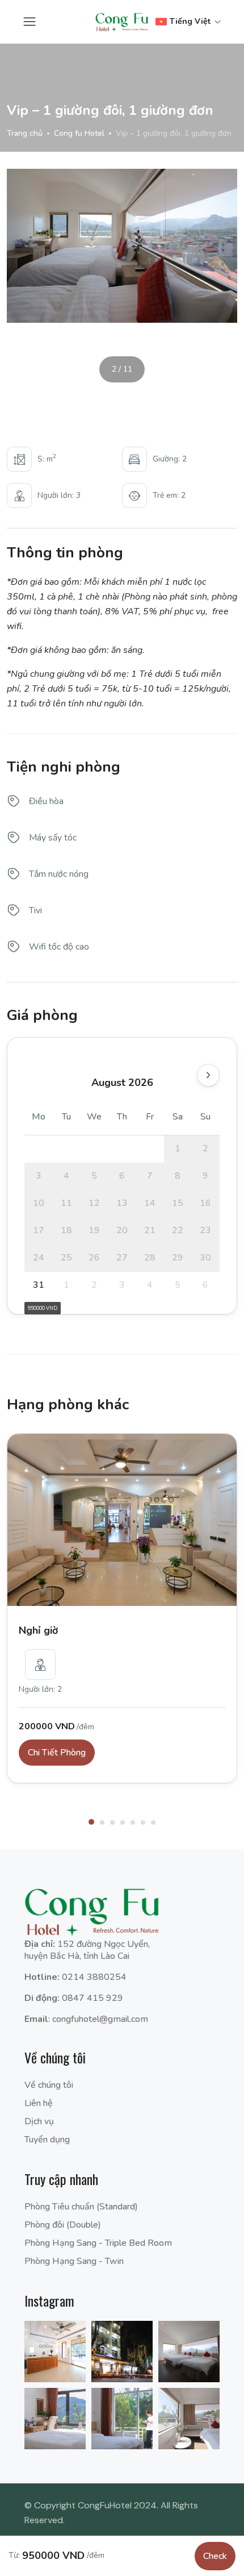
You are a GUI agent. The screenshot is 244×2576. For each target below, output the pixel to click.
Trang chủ (25, 133)
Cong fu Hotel (79, 133)
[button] (91, 1822)
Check (215, 2556)
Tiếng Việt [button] (190, 21)
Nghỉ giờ (38, 1630)
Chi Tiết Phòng (57, 1753)
